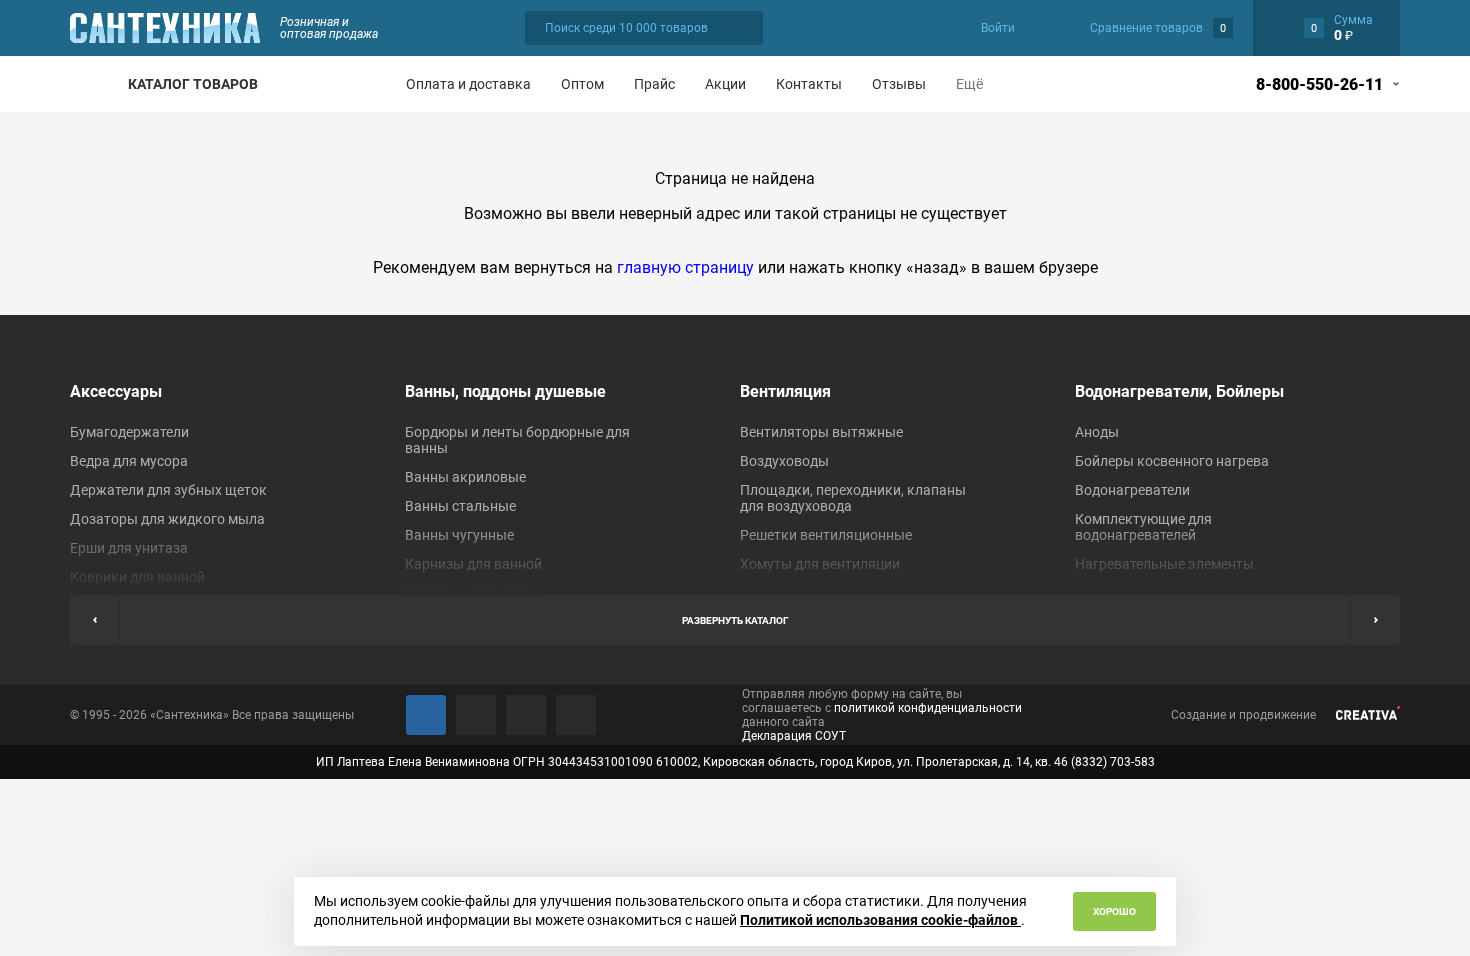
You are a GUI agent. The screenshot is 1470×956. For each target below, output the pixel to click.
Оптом (582, 84)
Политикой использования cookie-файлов (880, 920)
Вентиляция (785, 391)
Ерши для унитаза (129, 548)
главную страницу (685, 267)
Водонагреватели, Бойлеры (1179, 391)
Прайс (654, 84)
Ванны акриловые (465, 477)
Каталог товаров (193, 84)
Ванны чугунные (459, 535)
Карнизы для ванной (473, 564)
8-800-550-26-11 (1319, 84)
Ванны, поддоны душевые (505, 391)
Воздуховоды (784, 461)
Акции (725, 84)
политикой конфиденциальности (928, 708)
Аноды (1097, 432)
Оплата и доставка (468, 84)
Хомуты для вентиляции (820, 564)
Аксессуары (116, 391)
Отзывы (899, 84)
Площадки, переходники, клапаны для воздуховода (853, 498)
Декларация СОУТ (794, 736)
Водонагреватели (1132, 490)
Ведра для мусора (129, 461)
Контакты (809, 84)
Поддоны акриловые (474, 593)
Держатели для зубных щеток (168, 490)
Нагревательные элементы (1164, 564)
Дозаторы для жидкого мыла (167, 519)
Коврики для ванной (137, 577)
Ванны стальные (460, 506)
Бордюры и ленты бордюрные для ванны (517, 440)
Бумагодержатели (129, 432)
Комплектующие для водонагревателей (1143, 527)
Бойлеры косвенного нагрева (1172, 461)
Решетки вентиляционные (826, 535)
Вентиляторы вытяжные (821, 432)
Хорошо (1114, 911)
